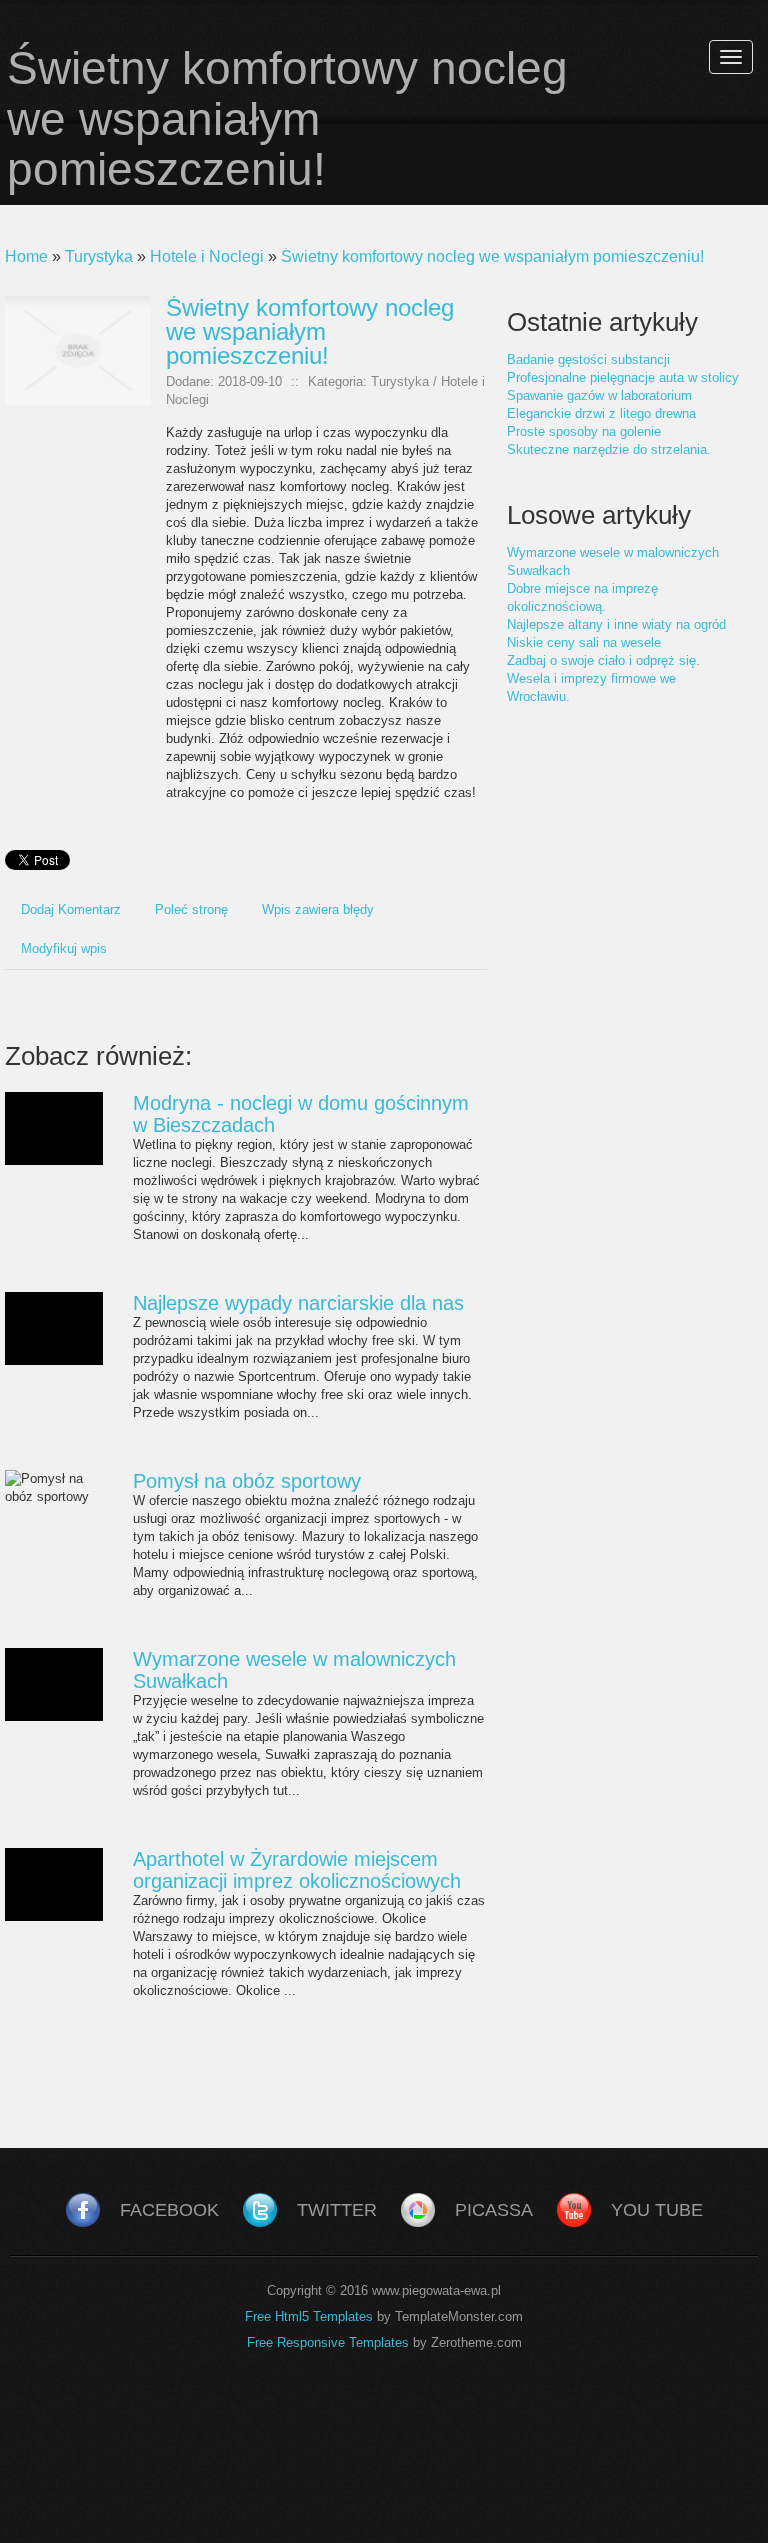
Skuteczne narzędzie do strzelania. (609, 449)
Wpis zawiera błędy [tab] (318, 909)
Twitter (337, 2210)
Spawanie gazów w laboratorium (599, 395)
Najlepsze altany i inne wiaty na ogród (616, 624)
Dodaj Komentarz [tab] (71, 909)
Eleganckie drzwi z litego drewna (601, 413)
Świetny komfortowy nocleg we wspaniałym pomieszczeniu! (492, 256)
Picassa (494, 2210)
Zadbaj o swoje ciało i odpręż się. (603, 660)
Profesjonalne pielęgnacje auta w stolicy (623, 377)
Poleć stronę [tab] (191, 909)
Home (26, 256)
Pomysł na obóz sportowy (247, 1481)
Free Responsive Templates (328, 2342)
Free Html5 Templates (309, 2316)
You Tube (657, 2210)
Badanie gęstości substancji (588, 359)
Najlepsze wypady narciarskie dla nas (298, 1303)
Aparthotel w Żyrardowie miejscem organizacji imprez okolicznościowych (297, 1870)
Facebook (169, 2210)
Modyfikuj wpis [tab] (64, 948)
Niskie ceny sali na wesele (584, 642)
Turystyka (99, 256)
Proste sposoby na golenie (584, 431)
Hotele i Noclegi (207, 256)
